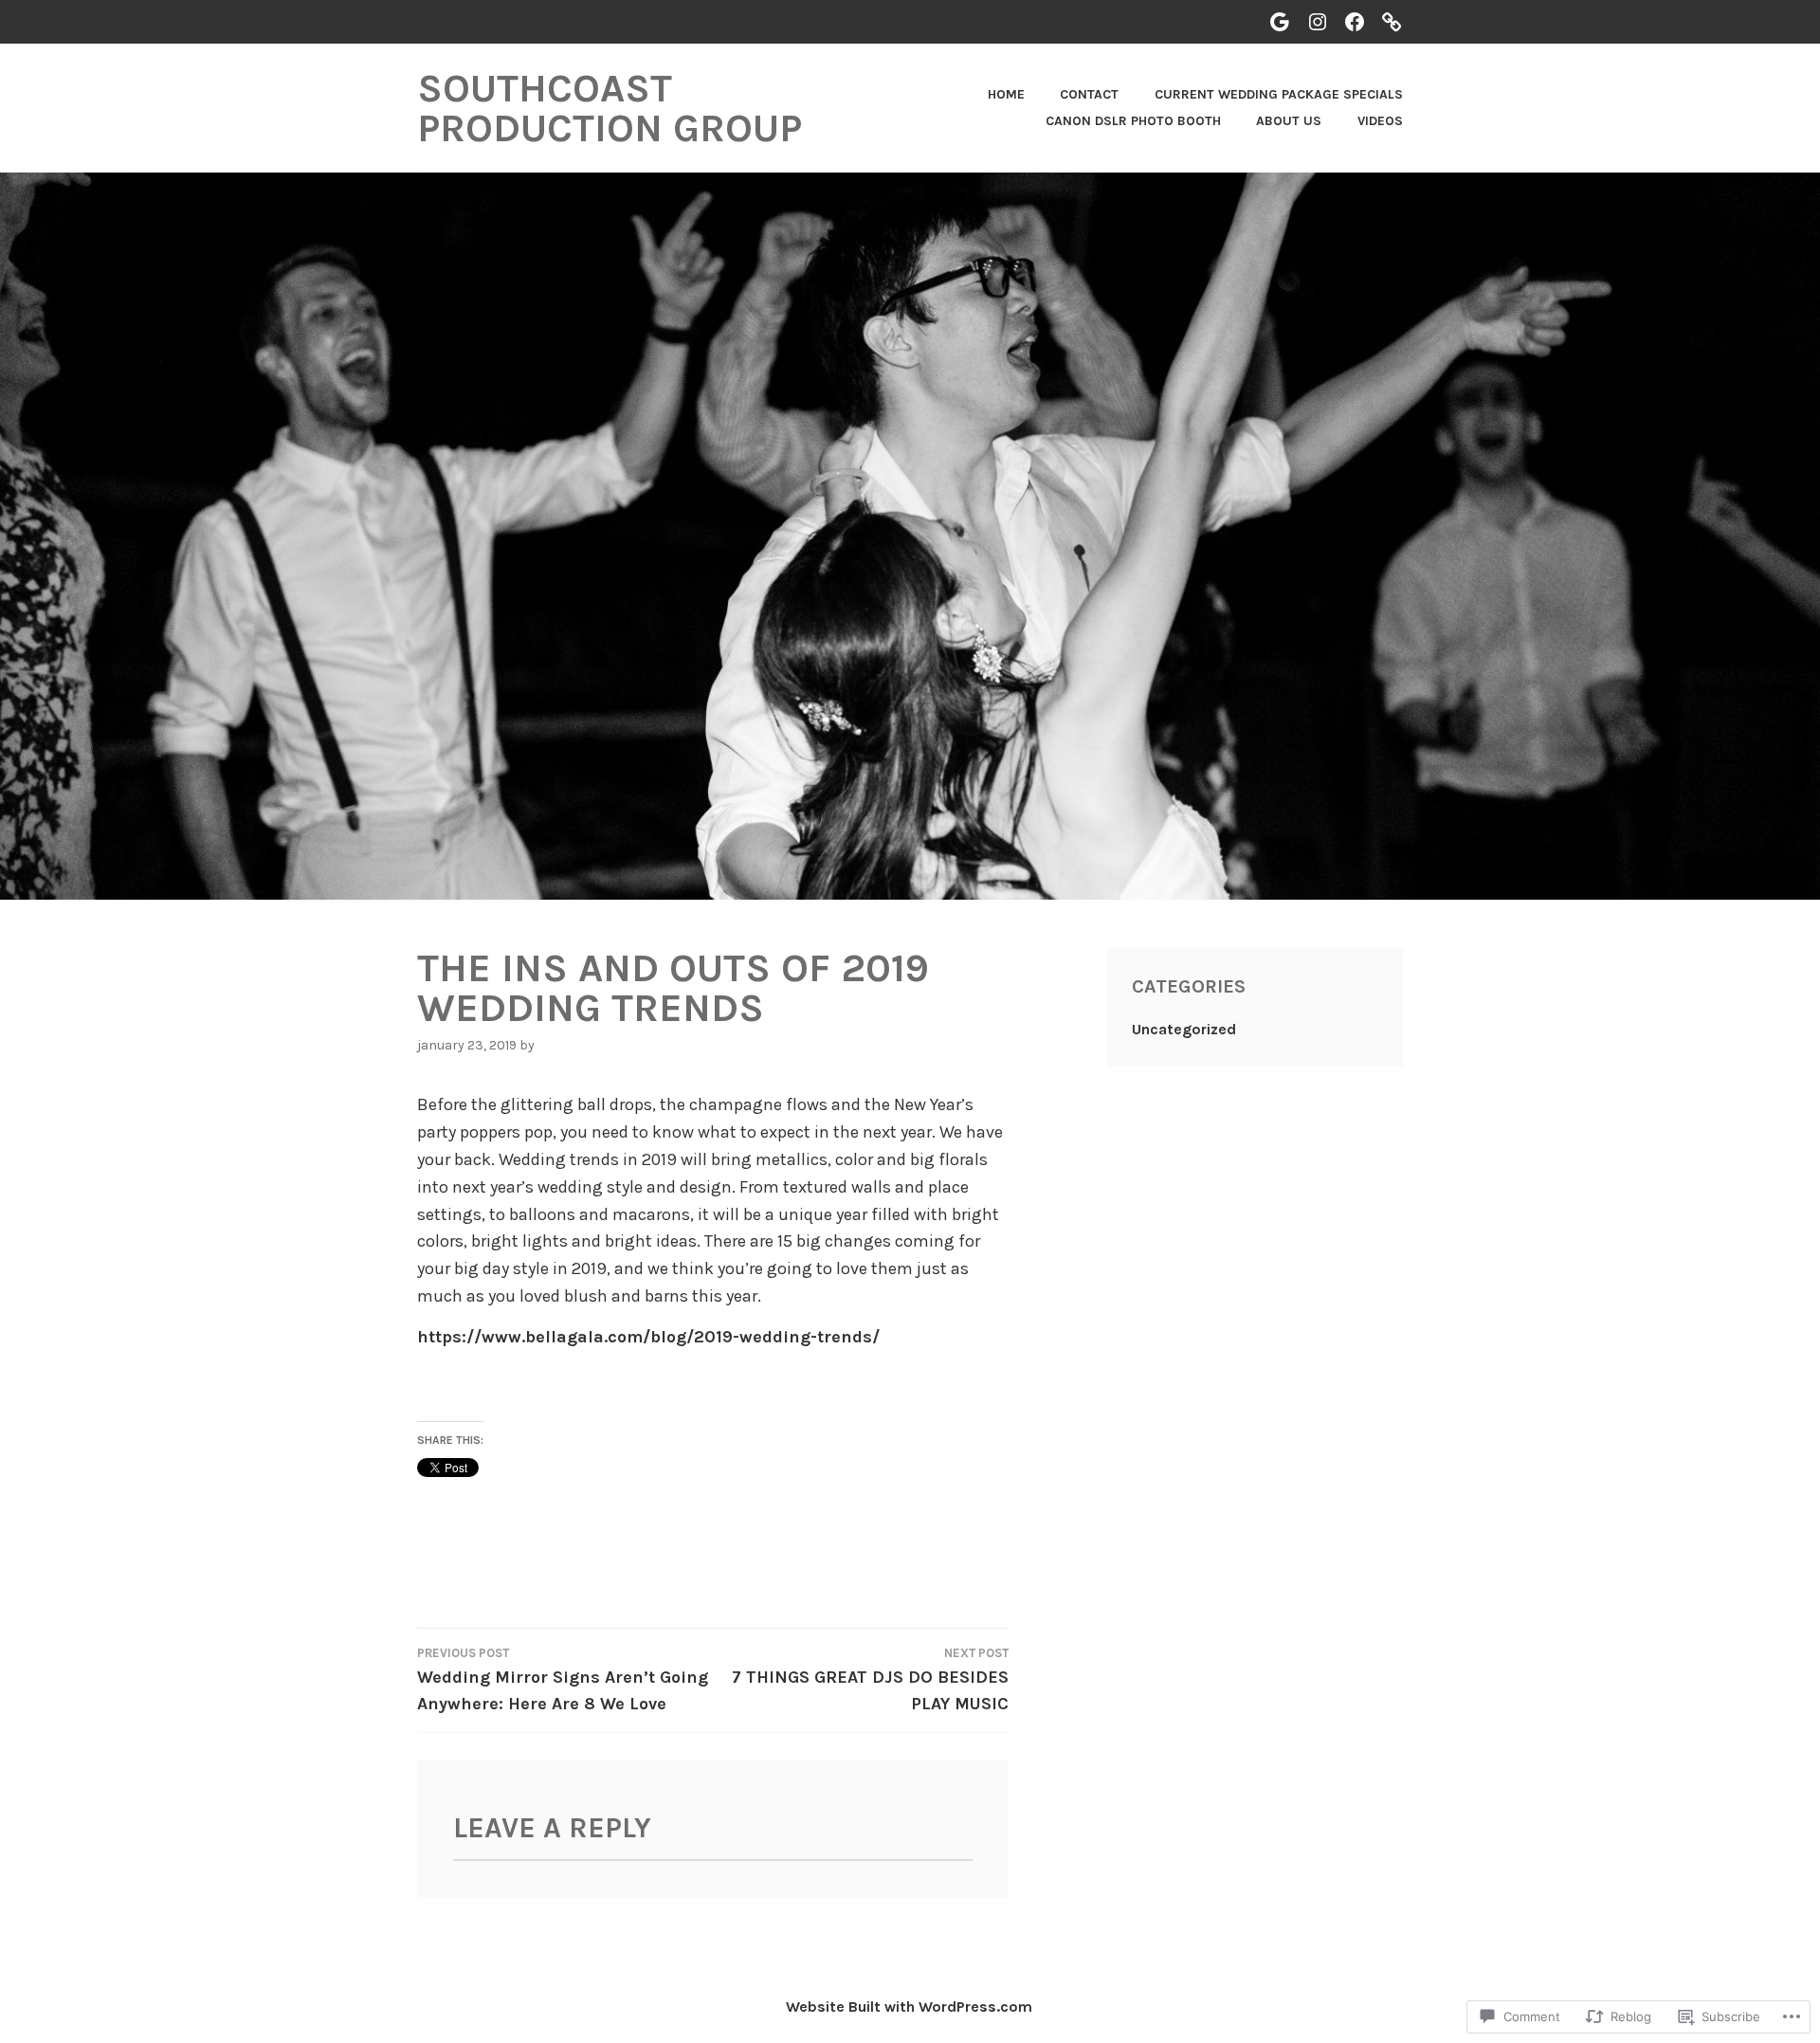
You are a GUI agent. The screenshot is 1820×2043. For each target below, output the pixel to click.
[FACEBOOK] (1355, 21)
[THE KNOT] (1392, 21)
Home (1006, 94)
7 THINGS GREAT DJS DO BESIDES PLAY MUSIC (870, 1680)
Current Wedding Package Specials (1279, 94)
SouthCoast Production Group (610, 108)
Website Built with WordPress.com (909, 2007)
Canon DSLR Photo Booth (1133, 121)
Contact (1089, 94)
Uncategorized (1184, 1029)
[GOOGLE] (1280, 21)
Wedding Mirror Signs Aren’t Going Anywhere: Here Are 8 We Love (563, 1680)
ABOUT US (1289, 121)
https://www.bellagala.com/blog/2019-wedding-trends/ (648, 1337)
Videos (1380, 121)
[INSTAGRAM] (1318, 21)
